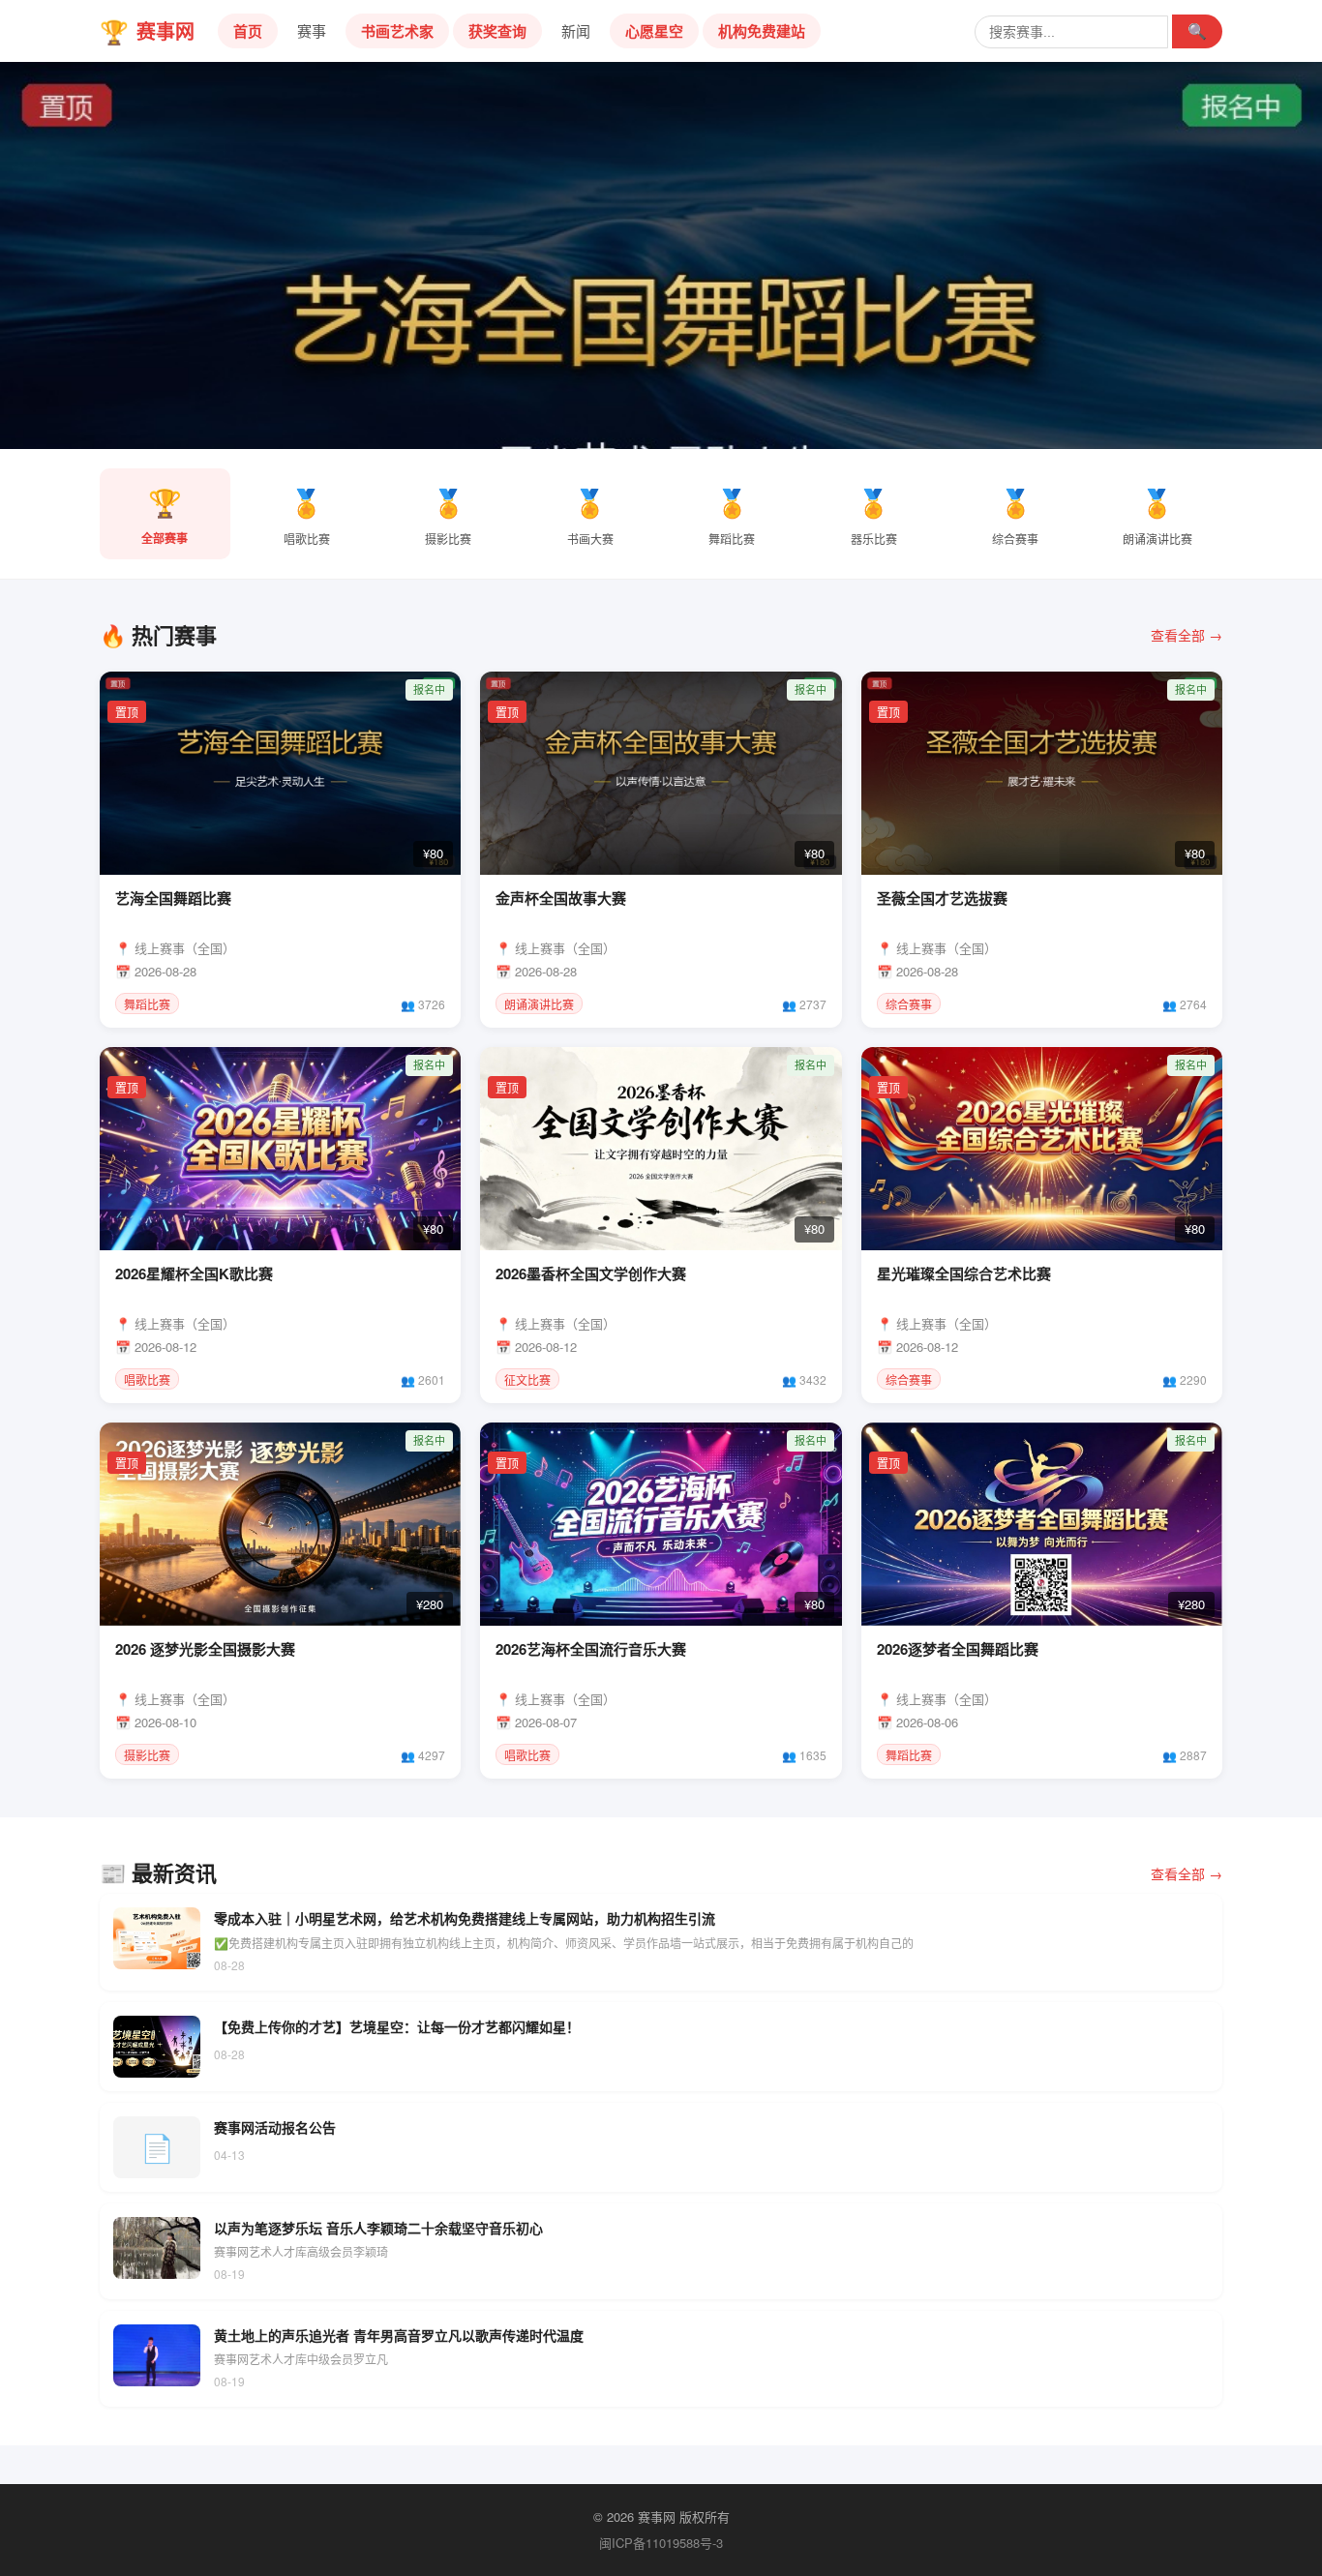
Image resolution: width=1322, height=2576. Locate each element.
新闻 (576, 30)
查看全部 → (1187, 635)
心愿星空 (654, 31)
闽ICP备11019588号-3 (661, 2543)
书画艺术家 (397, 31)
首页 (248, 31)
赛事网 (147, 31)
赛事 (312, 30)
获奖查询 (497, 31)
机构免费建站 (762, 31)
